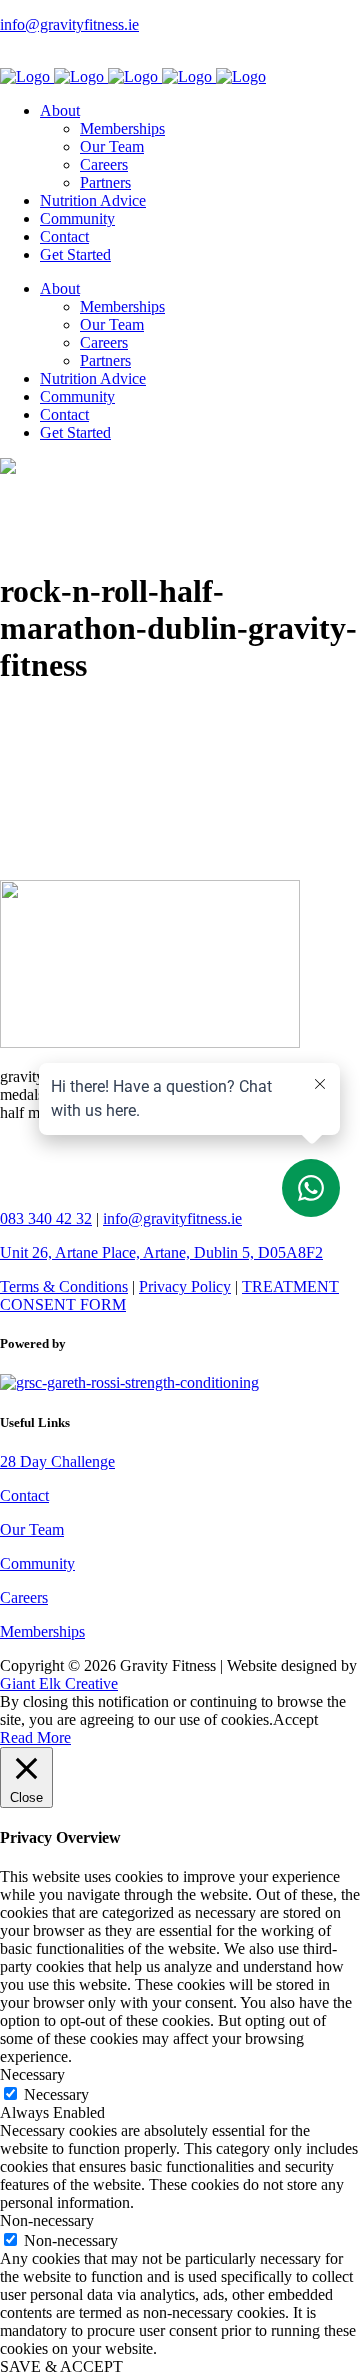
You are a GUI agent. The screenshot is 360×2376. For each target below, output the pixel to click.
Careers (24, 1597)
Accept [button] (295, 1719)
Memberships (42, 1631)
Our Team (32, 1529)
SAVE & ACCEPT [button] (61, 2366)
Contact (24, 1495)
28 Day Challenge (57, 1461)
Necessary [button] (32, 2074)
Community (37, 1563)
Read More (35, 1737)
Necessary (56, 2094)
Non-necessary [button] (47, 2220)
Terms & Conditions (64, 1286)
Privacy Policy (185, 1286)
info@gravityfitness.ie (69, 24)
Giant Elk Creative (59, 1683)
